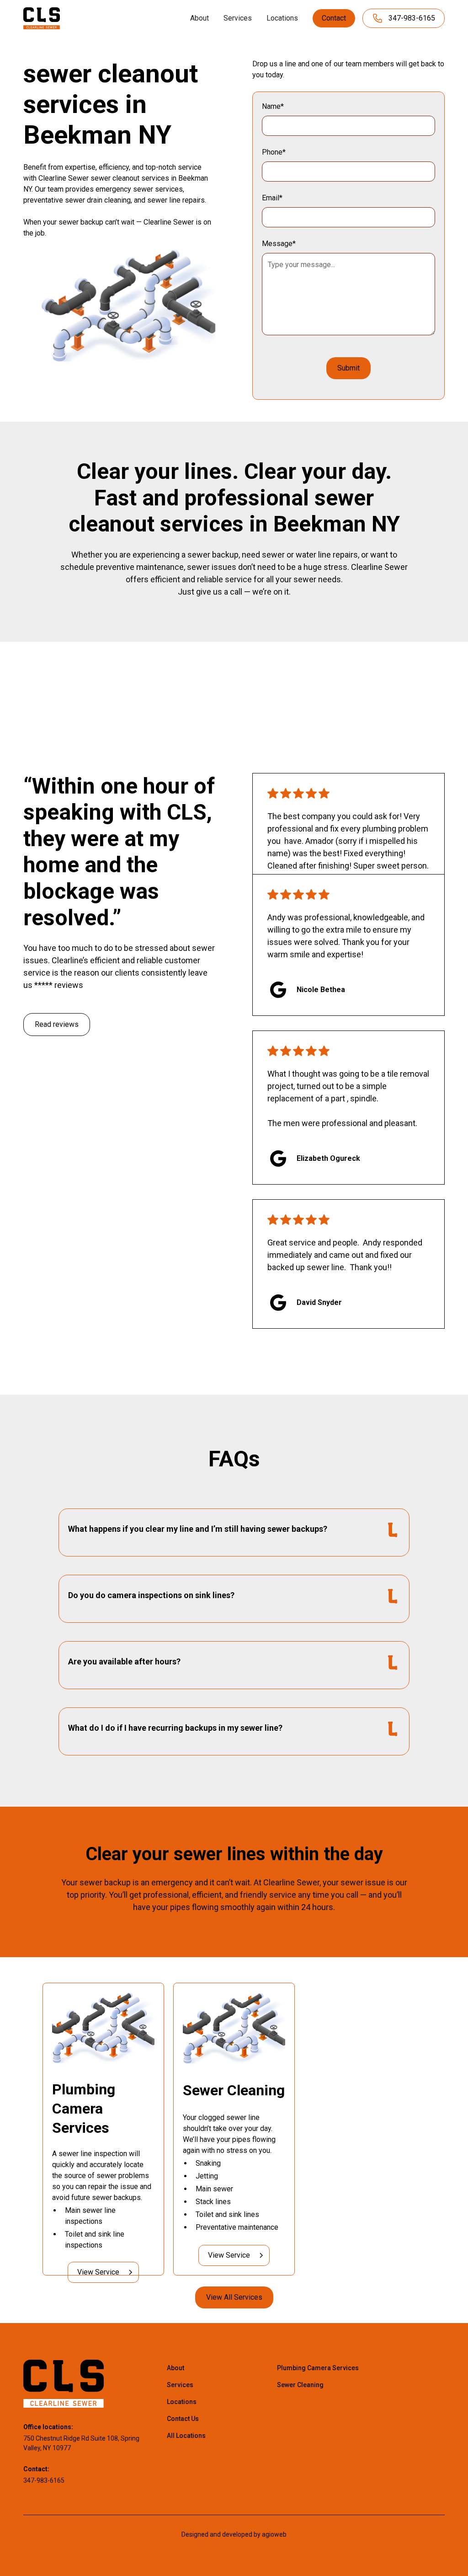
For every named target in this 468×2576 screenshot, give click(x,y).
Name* (273, 106)
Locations (282, 18)
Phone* (274, 152)
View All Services (234, 2297)
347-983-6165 (44, 2480)
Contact (334, 18)
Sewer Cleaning (300, 2385)
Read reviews (57, 1024)
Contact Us (183, 2419)
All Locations (186, 2436)
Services (238, 18)
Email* (272, 198)
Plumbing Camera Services (318, 2368)
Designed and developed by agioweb (234, 2534)
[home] (42, 18)
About (199, 18)
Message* (279, 244)
